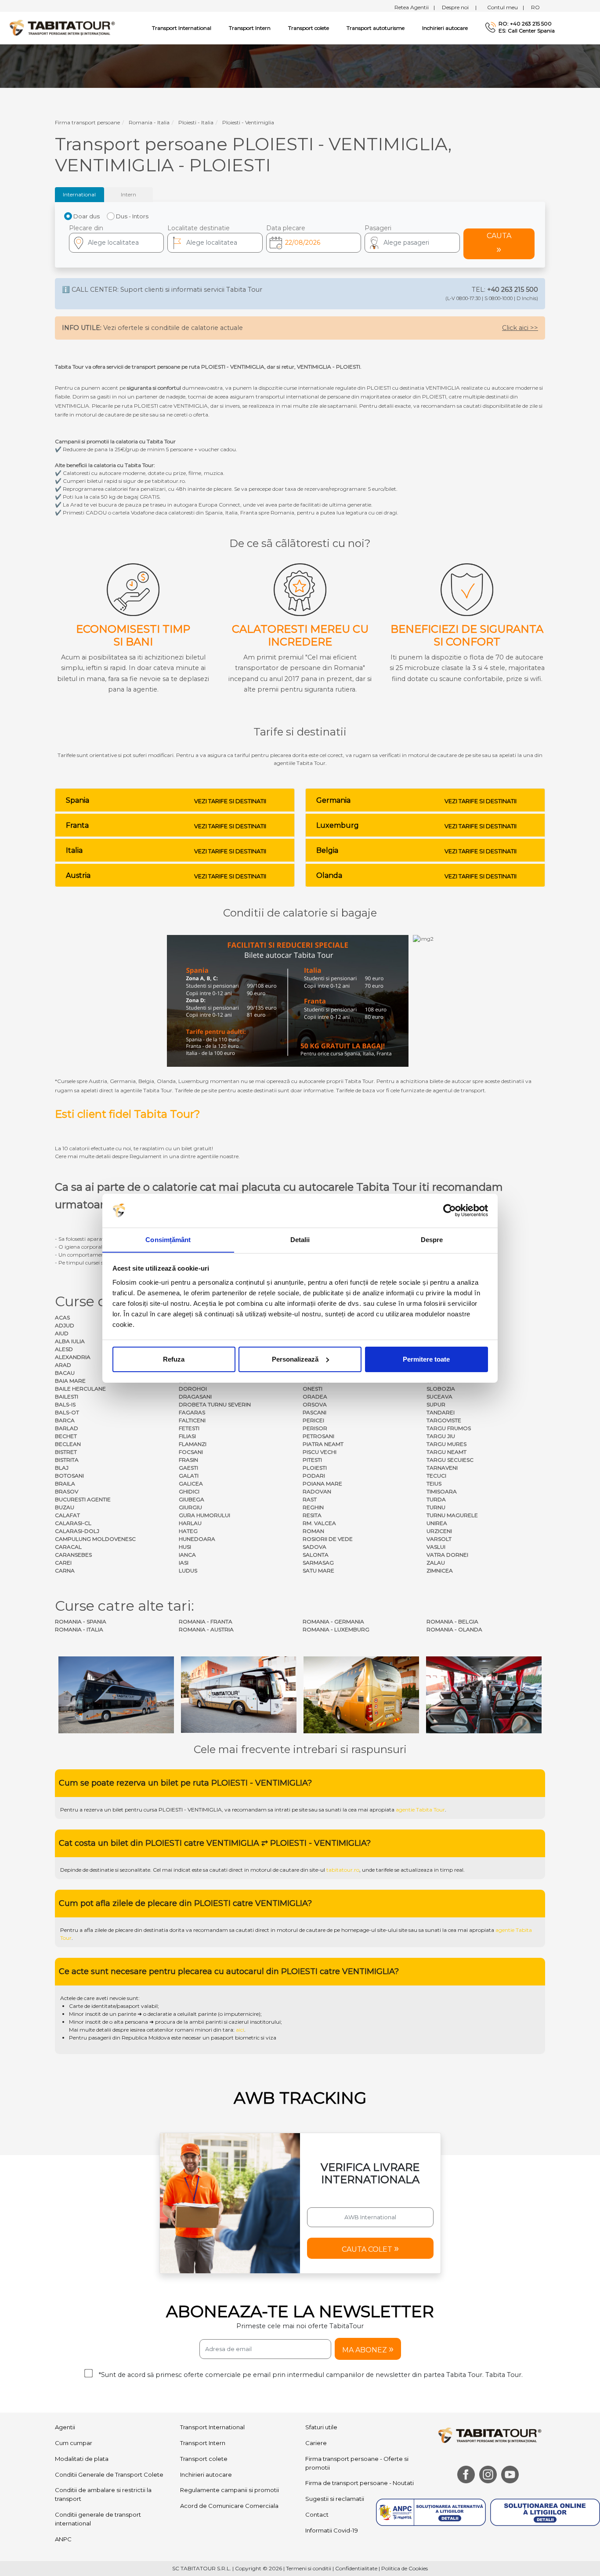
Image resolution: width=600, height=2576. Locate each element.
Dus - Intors (132, 216)
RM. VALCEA (319, 1523)
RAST (310, 1499)
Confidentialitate (356, 2568)
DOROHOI (193, 1389)
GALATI (189, 1476)
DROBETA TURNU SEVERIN (215, 1404)
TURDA (436, 1499)
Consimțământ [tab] (168, 1239)
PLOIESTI (315, 1468)
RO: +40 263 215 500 (525, 24)
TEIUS (434, 1484)
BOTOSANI (69, 1476)
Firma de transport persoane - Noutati (360, 2483)
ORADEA (315, 1397)
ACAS (62, 1317)
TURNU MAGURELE (452, 1515)
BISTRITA (67, 1460)
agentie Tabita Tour (420, 1810)
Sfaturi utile (321, 2427)
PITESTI (312, 1460)
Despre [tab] (432, 1239)
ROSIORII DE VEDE (328, 1539)
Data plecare (286, 228)
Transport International (212, 2427)
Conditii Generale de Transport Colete (109, 2475)
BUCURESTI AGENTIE (83, 1499)
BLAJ (62, 1468)
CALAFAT (67, 1515)
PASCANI (314, 1412)
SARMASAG (318, 1563)
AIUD (62, 1333)
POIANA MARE (322, 1484)
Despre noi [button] (459, 7)
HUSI (185, 1547)
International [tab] (79, 194)
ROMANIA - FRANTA (206, 1621)
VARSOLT (439, 1539)
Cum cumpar (74, 2443)
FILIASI (187, 1436)
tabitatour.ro (343, 1870)
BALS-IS (65, 1404)
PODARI (314, 1476)
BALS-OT (67, 1412)
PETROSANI (318, 1436)
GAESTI (188, 1468)
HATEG (188, 1531)
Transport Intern (250, 28)
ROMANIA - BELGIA (452, 1621)
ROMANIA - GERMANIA (333, 1621)
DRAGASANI (195, 1397)
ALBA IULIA (70, 1341)
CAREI (63, 1563)
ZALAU (436, 1563)
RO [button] (535, 7)
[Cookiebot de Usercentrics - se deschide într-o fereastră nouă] (450, 1210)
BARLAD (67, 1428)
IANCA (187, 1555)
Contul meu (506, 7)
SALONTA (316, 1555)
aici (240, 2030)
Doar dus (87, 216)
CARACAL (68, 1547)
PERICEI (313, 1420)
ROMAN (313, 1531)
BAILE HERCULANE (80, 1389)
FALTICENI (192, 1420)
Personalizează (295, 1359)
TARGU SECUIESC (450, 1460)
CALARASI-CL (73, 1523)
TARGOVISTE (444, 1420)
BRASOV (67, 1491)
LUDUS (188, 1571)
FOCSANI (191, 1452)
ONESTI (313, 1389)
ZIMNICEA (440, 1571)
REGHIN (313, 1507)
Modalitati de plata (82, 2459)
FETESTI (189, 1428)
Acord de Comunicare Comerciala (229, 2506)
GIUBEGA (192, 1499)
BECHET (66, 1436)
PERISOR (315, 1428)
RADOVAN (317, 1491)
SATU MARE (318, 1571)
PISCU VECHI (320, 1452)
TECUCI (436, 1476)
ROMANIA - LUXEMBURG (336, 1629)
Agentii (65, 2427)
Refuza (174, 1359)
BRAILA (65, 1484)
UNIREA (437, 1523)
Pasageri (378, 228)
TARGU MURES (446, 1444)
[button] (412, 243)
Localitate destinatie (199, 228)
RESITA (312, 1515)
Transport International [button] (182, 28)
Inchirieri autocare (445, 28)
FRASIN (188, 1460)
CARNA (65, 1571)
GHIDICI (189, 1491)
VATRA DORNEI (447, 1555)
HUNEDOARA (197, 1539)
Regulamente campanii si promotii (230, 2490)
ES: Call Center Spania (527, 31)
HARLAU (190, 1523)
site (303, 1810)
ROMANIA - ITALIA (79, 1629)
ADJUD (65, 1325)
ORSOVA (315, 1404)
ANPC (63, 2539)
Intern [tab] (128, 194)
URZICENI (439, 1531)
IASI (184, 1563)
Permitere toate (426, 1359)
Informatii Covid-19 (332, 2530)
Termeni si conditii (309, 2568)
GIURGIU (190, 1507)
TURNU (436, 1507)
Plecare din (86, 228)
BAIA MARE (70, 1381)
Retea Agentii (415, 7)
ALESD (64, 1349)
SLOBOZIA (441, 1389)
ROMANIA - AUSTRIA (206, 1629)
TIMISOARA (442, 1491)
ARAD (63, 1365)
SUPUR (436, 1404)
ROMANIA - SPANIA (81, 1621)
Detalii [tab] (300, 1239)
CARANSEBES (73, 1555)
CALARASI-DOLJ (77, 1531)
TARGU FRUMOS (449, 1428)
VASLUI (436, 1547)
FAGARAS (192, 1412)
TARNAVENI (442, 1468)
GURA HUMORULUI (204, 1515)
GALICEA (191, 1484)
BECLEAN (68, 1444)
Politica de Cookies (405, 2568)
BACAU (65, 1373)
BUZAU (65, 1507)
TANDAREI (441, 1412)
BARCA (65, 1420)
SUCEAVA (439, 1397)
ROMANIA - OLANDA (454, 1629)
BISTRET (66, 1452)
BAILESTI (67, 1397)
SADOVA (314, 1547)
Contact (317, 2514)
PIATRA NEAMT (323, 1444)
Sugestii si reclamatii (335, 2499)
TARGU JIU (441, 1436)
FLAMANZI (193, 1444)
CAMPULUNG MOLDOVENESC (95, 1539)
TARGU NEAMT (446, 1452)
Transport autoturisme (376, 28)
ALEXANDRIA (73, 1357)
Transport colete (309, 28)
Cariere (316, 2443)
